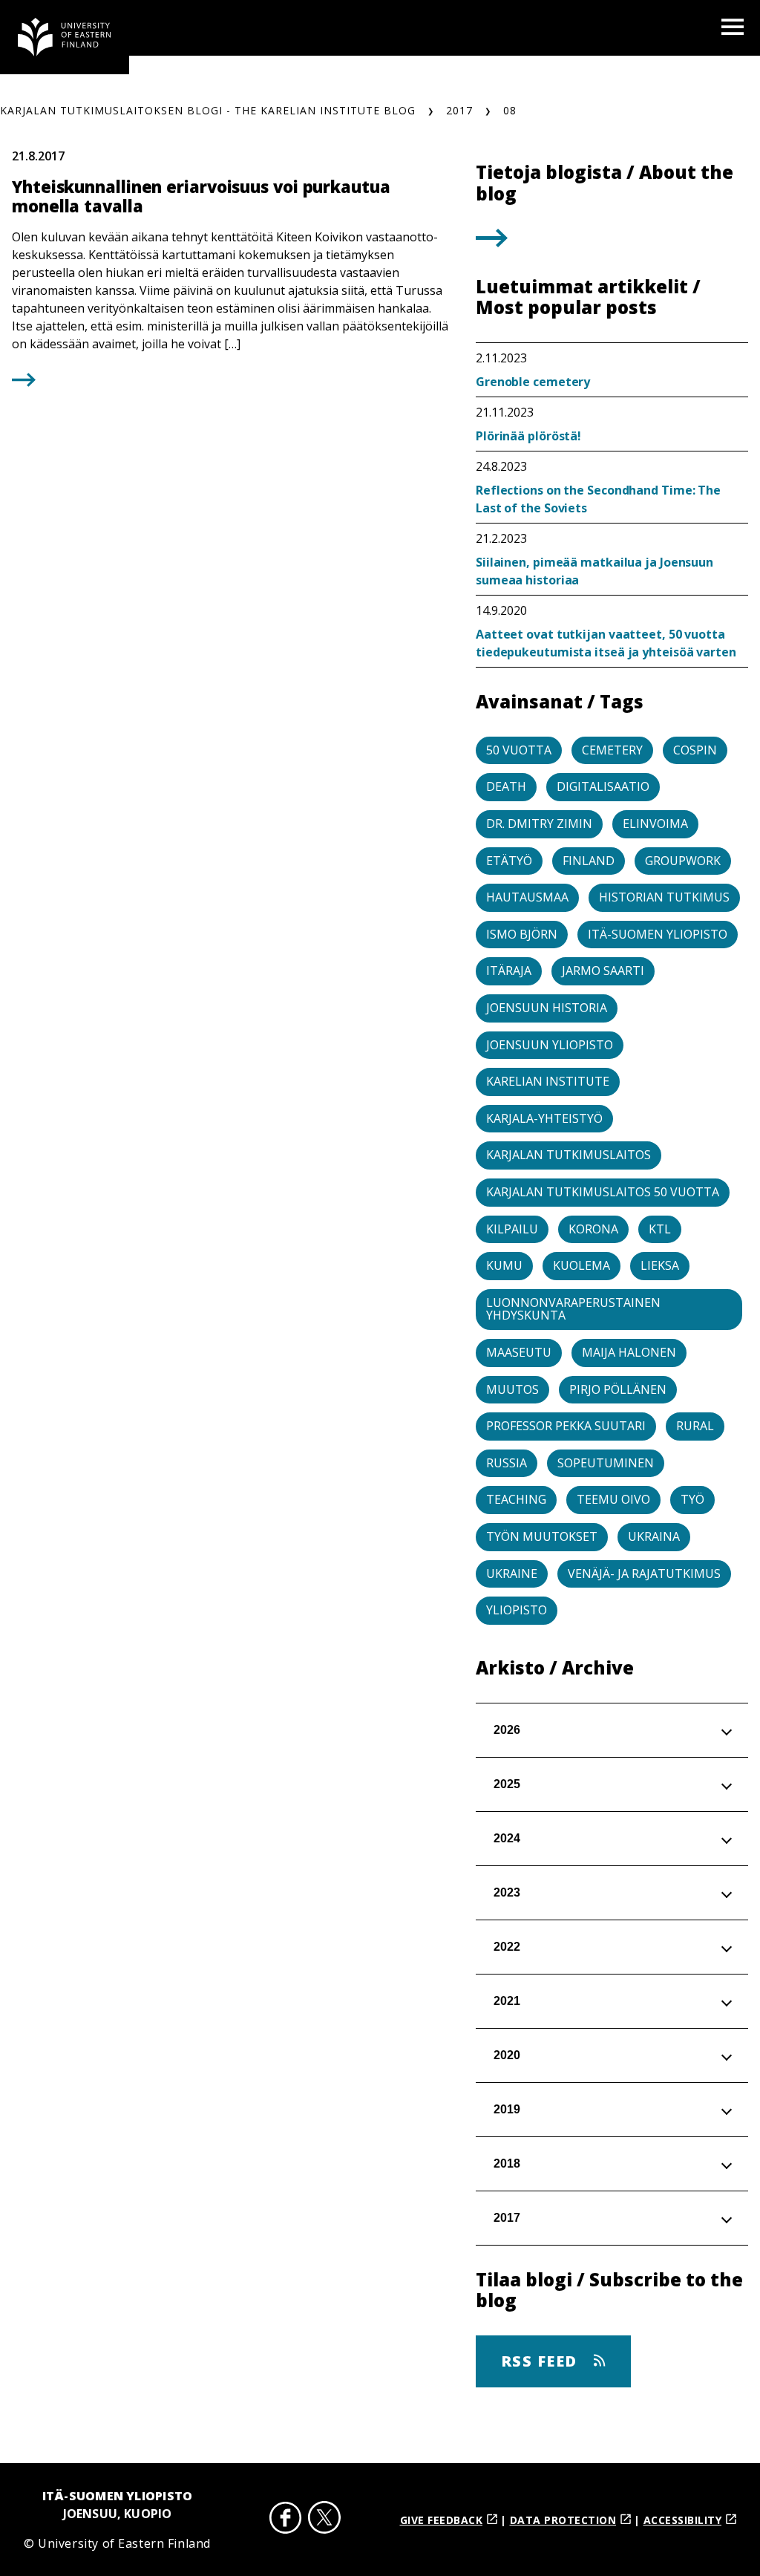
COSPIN (695, 750)
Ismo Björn (522, 934)
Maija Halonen (629, 1352)
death (506, 786)
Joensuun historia (547, 1008)
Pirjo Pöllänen (618, 1389)
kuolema (582, 1265)
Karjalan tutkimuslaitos (569, 1155)
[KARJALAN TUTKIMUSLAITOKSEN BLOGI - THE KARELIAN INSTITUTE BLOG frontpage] (65, 37)
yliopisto (517, 1610)
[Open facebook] (286, 2520)
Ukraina (654, 1536)
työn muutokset (542, 1536)
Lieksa (660, 1265)
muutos (512, 1389)
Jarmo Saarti (603, 971)
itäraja (509, 971)
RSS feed (542, 2361)
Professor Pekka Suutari (566, 1426)
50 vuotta (519, 750)
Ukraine (512, 1574)
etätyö (509, 861)
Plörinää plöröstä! (528, 436)
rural (695, 1426)
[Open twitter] (324, 2520)
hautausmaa (527, 897)
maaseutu (519, 1352)
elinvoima (655, 824)
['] (492, 242)
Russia (507, 1463)
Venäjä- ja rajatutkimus (644, 1574)
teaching (516, 1499)
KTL (660, 1229)
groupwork (683, 861)
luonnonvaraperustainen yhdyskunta (573, 1309)
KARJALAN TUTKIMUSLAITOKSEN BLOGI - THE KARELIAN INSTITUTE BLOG (208, 110)
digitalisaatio (603, 786)
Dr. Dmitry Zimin (539, 824)
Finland (589, 861)
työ (692, 1499)
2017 (459, 110)
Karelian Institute (548, 1081)
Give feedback (442, 2520)
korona (593, 1229)
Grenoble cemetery (533, 382)
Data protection (563, 2520)
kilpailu (512, 1229)
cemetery (612, 750)
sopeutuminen (606, 1463)
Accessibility (683, 2520)
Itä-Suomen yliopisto (658, 934)
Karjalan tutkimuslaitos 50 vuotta (603, 1192)
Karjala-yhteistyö (544, 1118)
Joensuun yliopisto (550, 1045)
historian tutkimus (664, 897)
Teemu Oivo (613, 1499)
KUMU (504, 1265)
